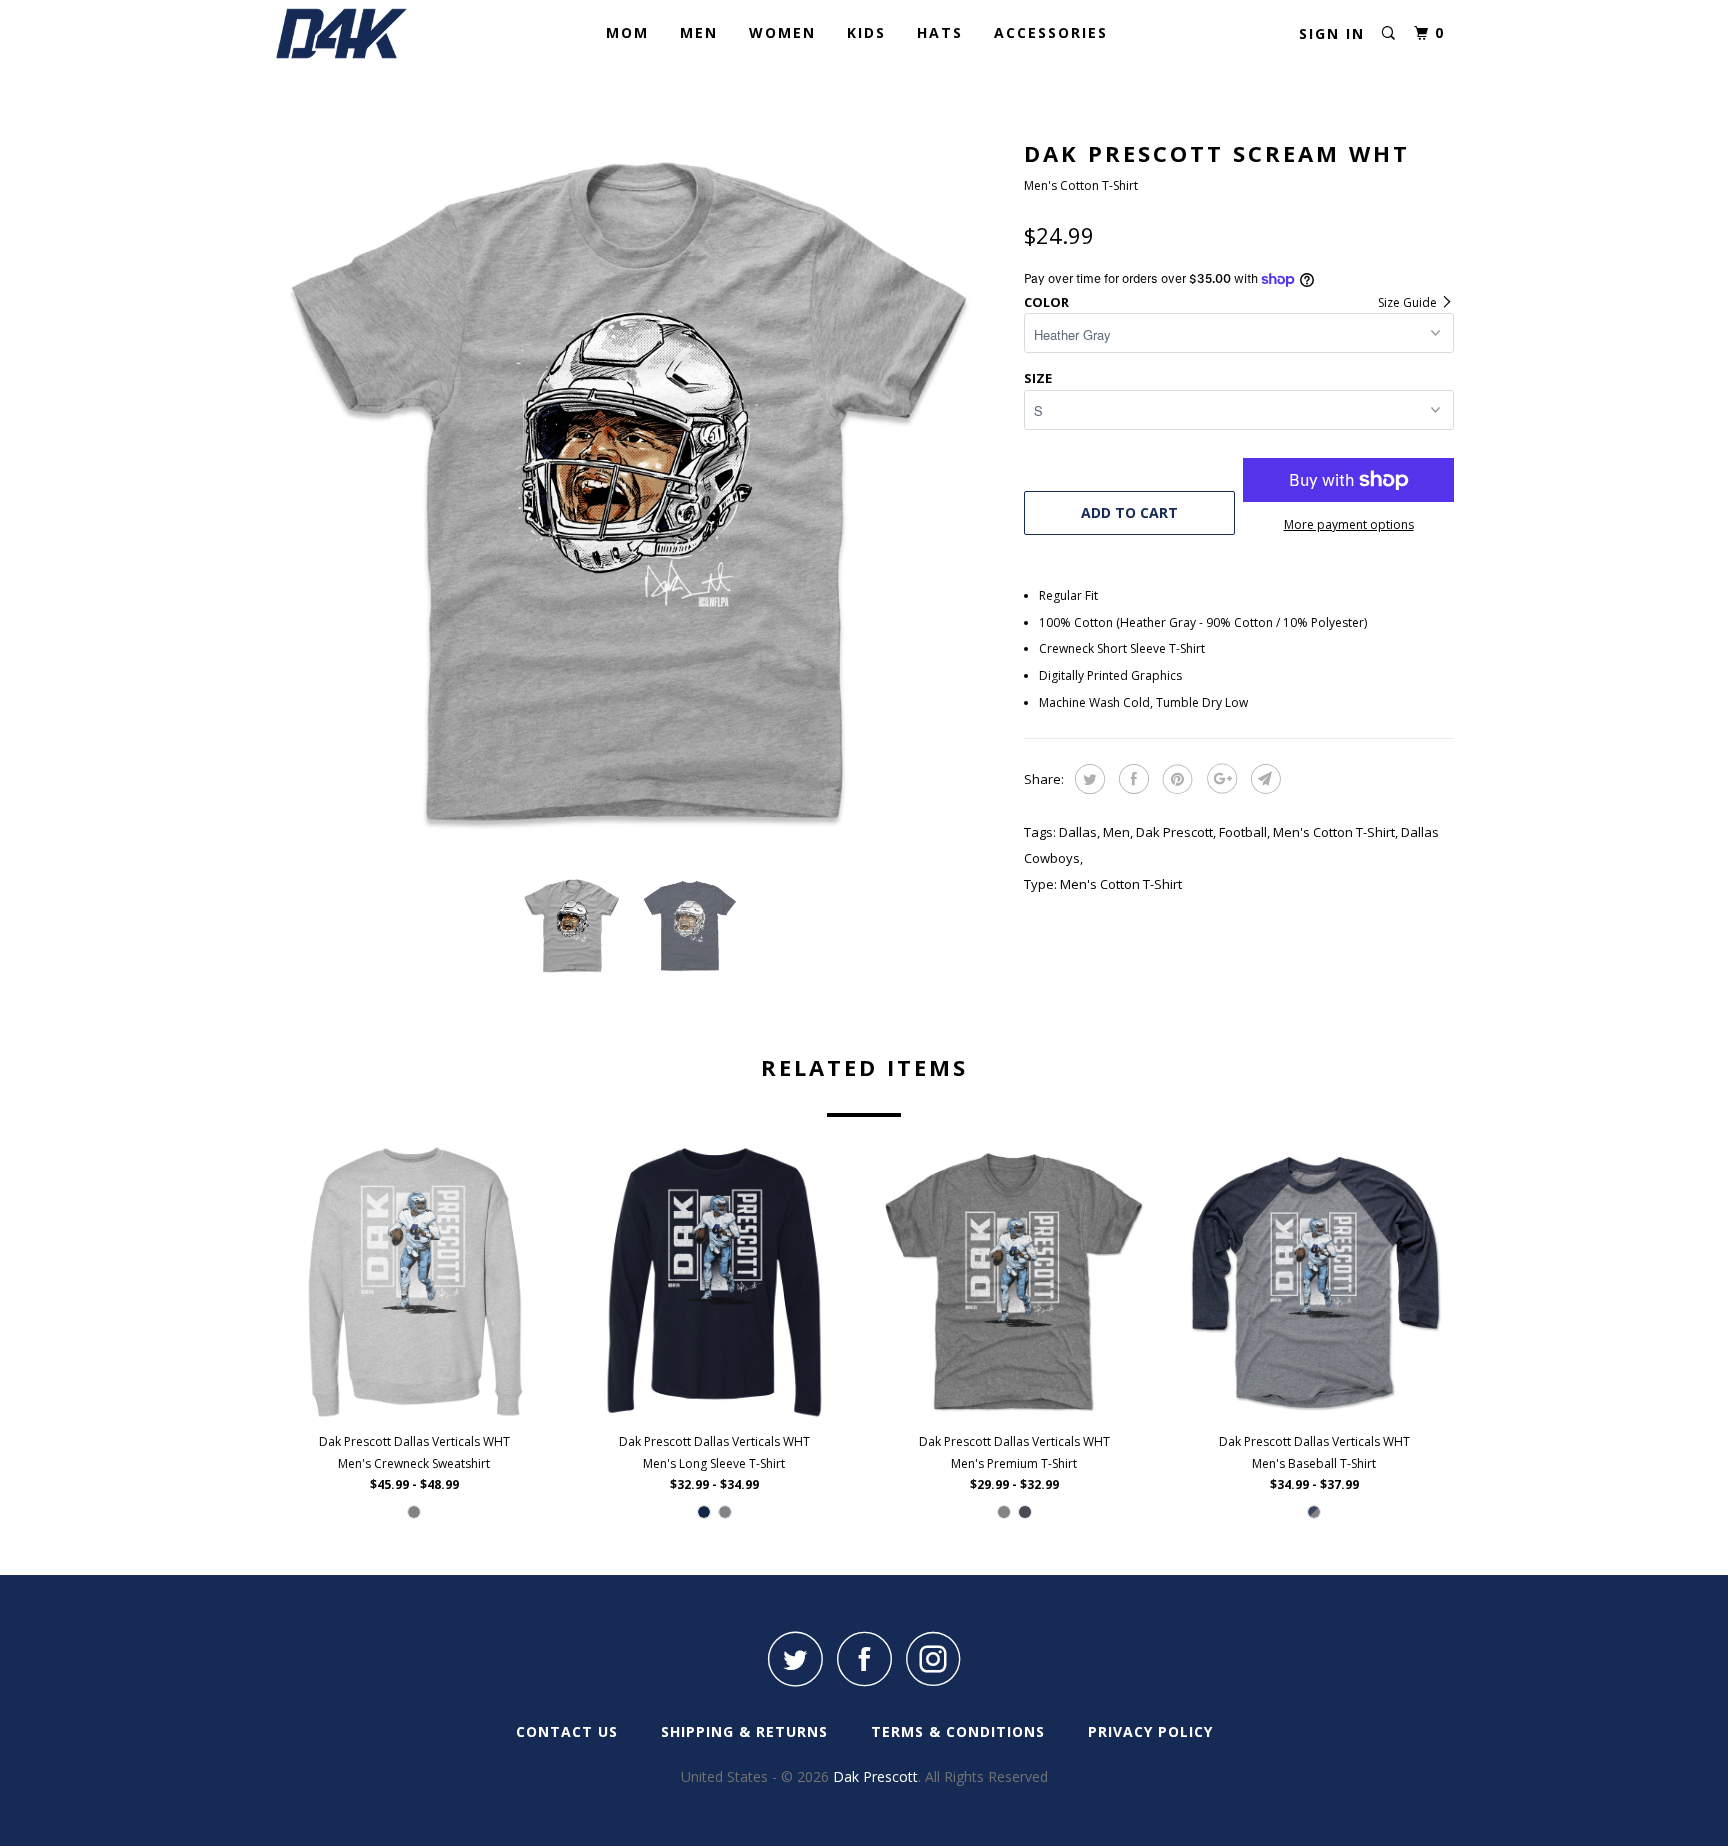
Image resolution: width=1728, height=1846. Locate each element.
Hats (940, 32)
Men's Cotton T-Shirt (1334, 832)
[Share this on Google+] (1219, 779)
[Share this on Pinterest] (1175, 779)
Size (1038, 378)
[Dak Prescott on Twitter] (795, 1658)
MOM (627, 32)
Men (699, 32)
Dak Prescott (1174, 832)
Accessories (1051, 32)
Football (1243, 832)
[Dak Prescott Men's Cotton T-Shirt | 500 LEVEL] (639, 495)
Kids (866, 32)
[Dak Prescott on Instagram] (933, 1658)
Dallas (1078, 832)
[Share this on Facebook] (1131, 779)
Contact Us (567, 1731)
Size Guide (1409, 302)
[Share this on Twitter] (1087, 779)
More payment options (1349, 524)
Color (1046, 302)
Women (782, 32)
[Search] (1388, 33)
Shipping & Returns (744, 1731)
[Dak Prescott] (376, 33)
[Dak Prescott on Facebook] (864, 1658)
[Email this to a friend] (1263, 779)
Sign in (1332, 33)
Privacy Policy (1150, 1731)
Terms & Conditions (958, 1731)
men (1116, 832)
